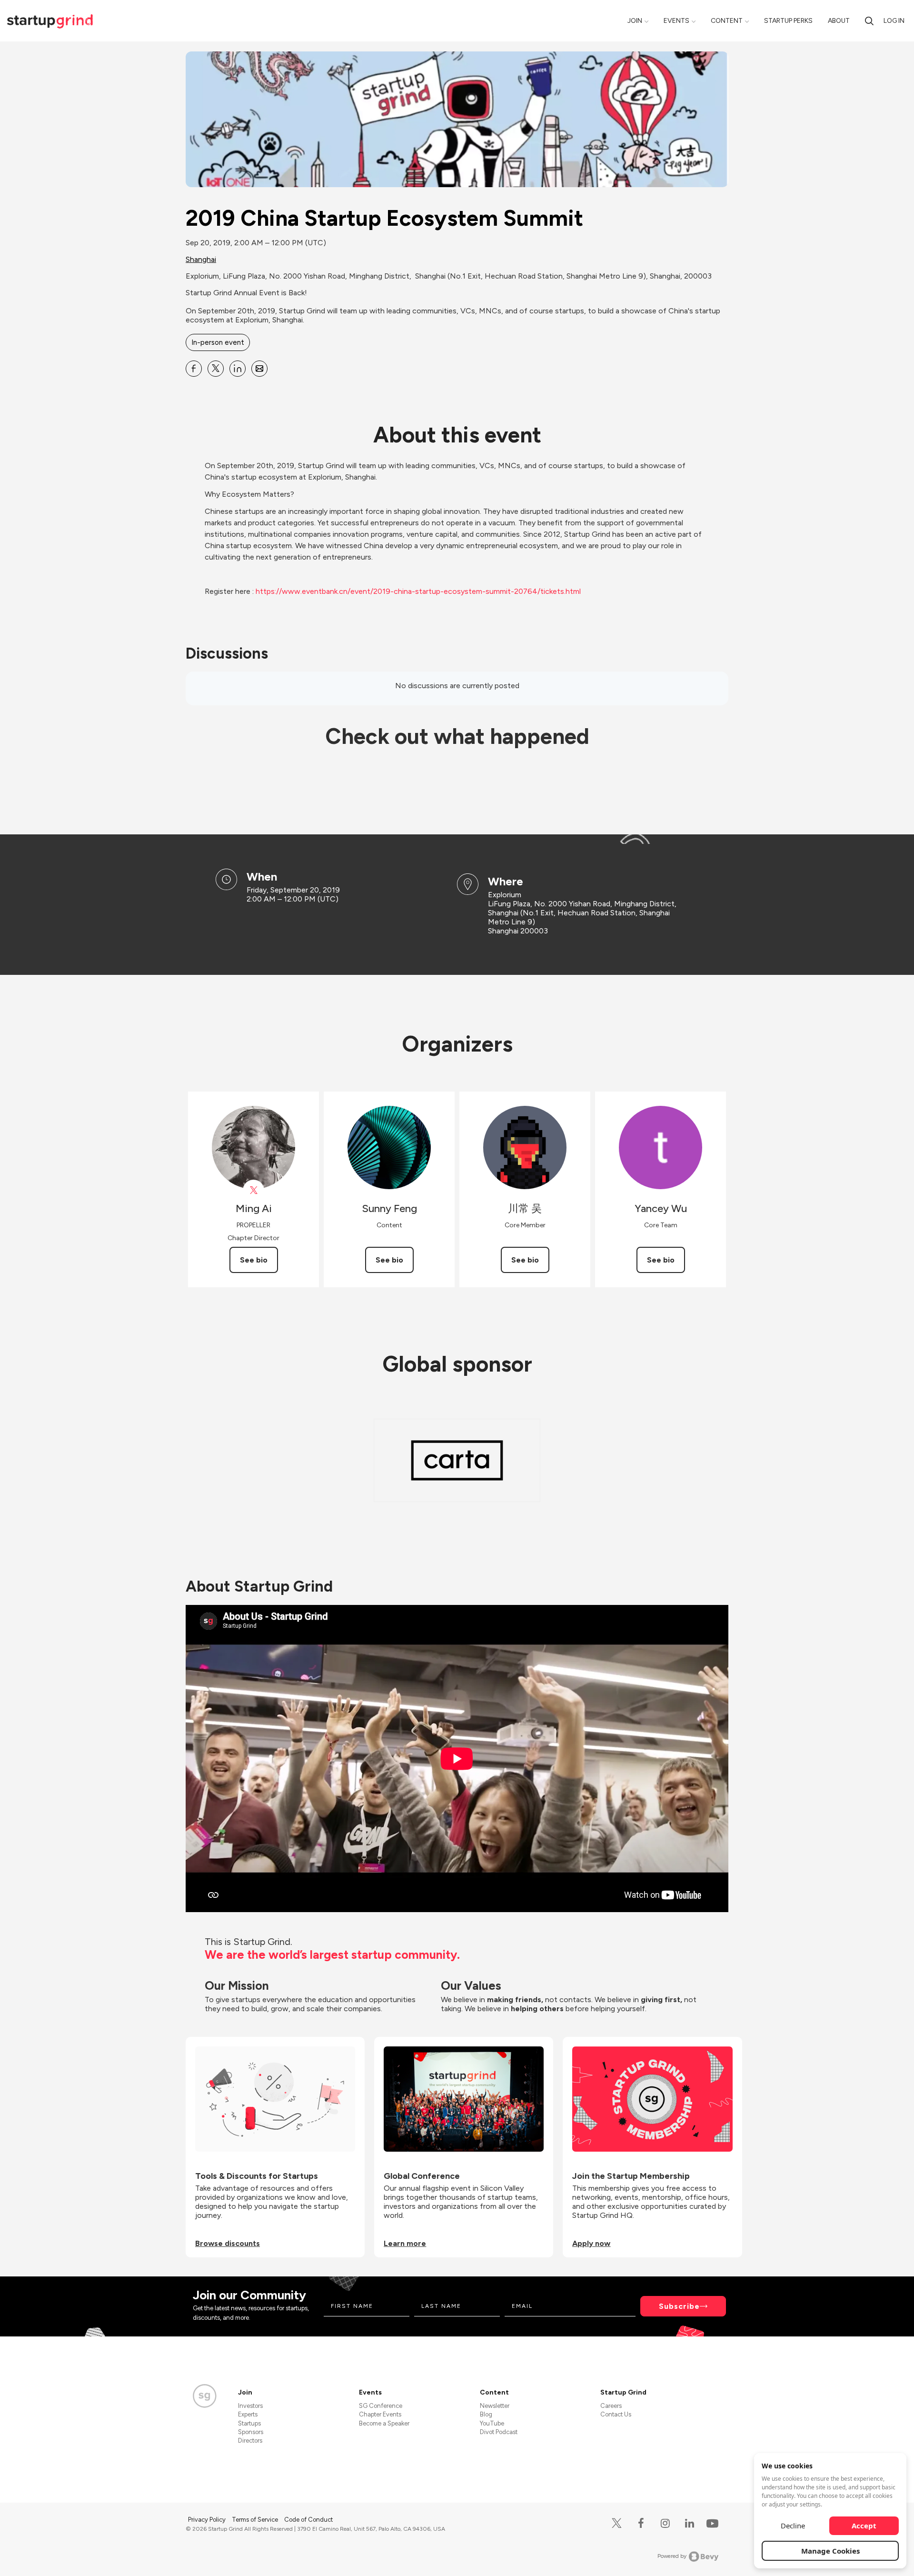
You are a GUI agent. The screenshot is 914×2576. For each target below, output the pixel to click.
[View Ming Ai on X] (253, 1190)
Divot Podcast (499, 2432)
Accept (864, 2526)
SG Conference (381, 2406)
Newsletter (495, 2406)
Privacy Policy (208, 2520)
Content (727, 21)
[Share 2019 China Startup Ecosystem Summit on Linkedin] (238, 369)
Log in (894, 21)
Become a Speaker (384, 2423)
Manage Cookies (830, 2551)
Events (676, 21)
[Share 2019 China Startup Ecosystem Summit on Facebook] (194, 369)
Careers (611, 2406)
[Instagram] (665, 2523)
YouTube (492, 2423)
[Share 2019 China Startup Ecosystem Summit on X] (216, 369)
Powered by (672, 2556)
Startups (249, 2423)
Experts (248, 2414)
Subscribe (679, 2306)
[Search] (869, 21)
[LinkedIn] (690, 2523)
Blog (486, 2414)
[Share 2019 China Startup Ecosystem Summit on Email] (259, 369)
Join (635, 21)
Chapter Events (380, 2414)
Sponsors (251, 2432)
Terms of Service (256, 2520)
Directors (250, 2441)
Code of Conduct (308, 2520)
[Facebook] (641, 2523)
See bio (254, 1260)
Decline (793, 2526)
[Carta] (457, 1460)
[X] (617, 2523)
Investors (250, 2406)
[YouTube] (710, 2523)
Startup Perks (788, 21)
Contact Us (616, 2414)
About (839, 21)
